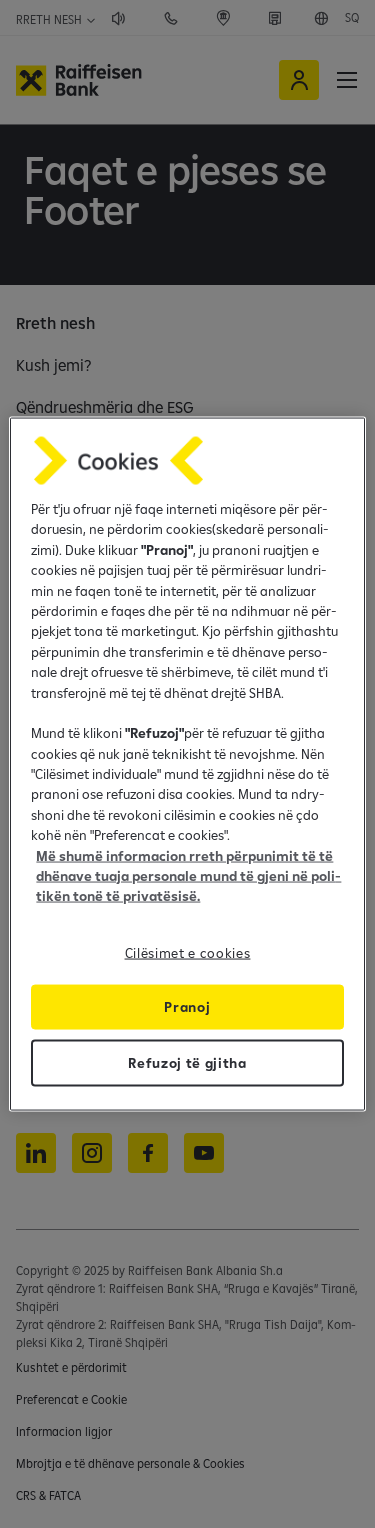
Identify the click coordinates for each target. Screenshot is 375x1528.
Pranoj (187, 1006)
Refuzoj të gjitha (187, 1062)
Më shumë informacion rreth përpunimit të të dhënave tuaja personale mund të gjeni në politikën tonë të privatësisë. (188, 875)
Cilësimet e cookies (188, 952)
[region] (187, 764)
